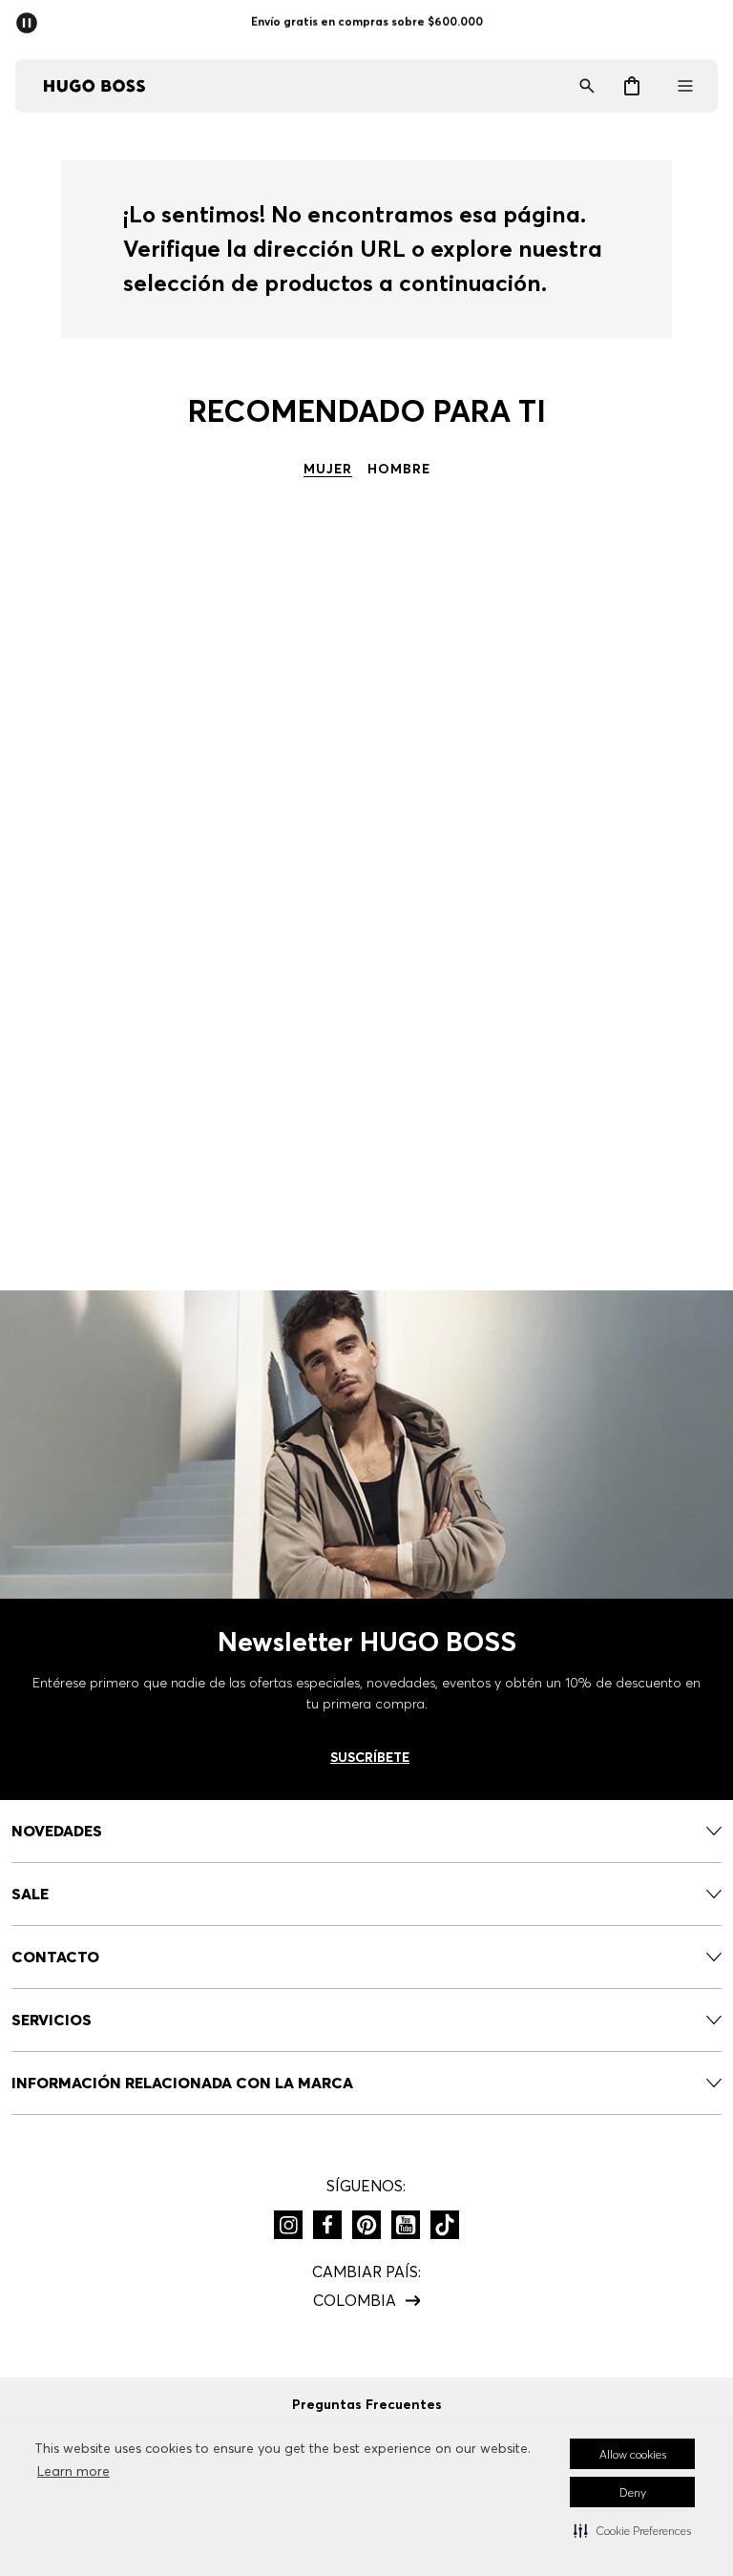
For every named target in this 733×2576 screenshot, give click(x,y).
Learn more (73, 2471)
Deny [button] (633, 2492)
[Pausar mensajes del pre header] (31, 17)
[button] (632, 2530)
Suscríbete (370, 1757)
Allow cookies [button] (633, 2454)
